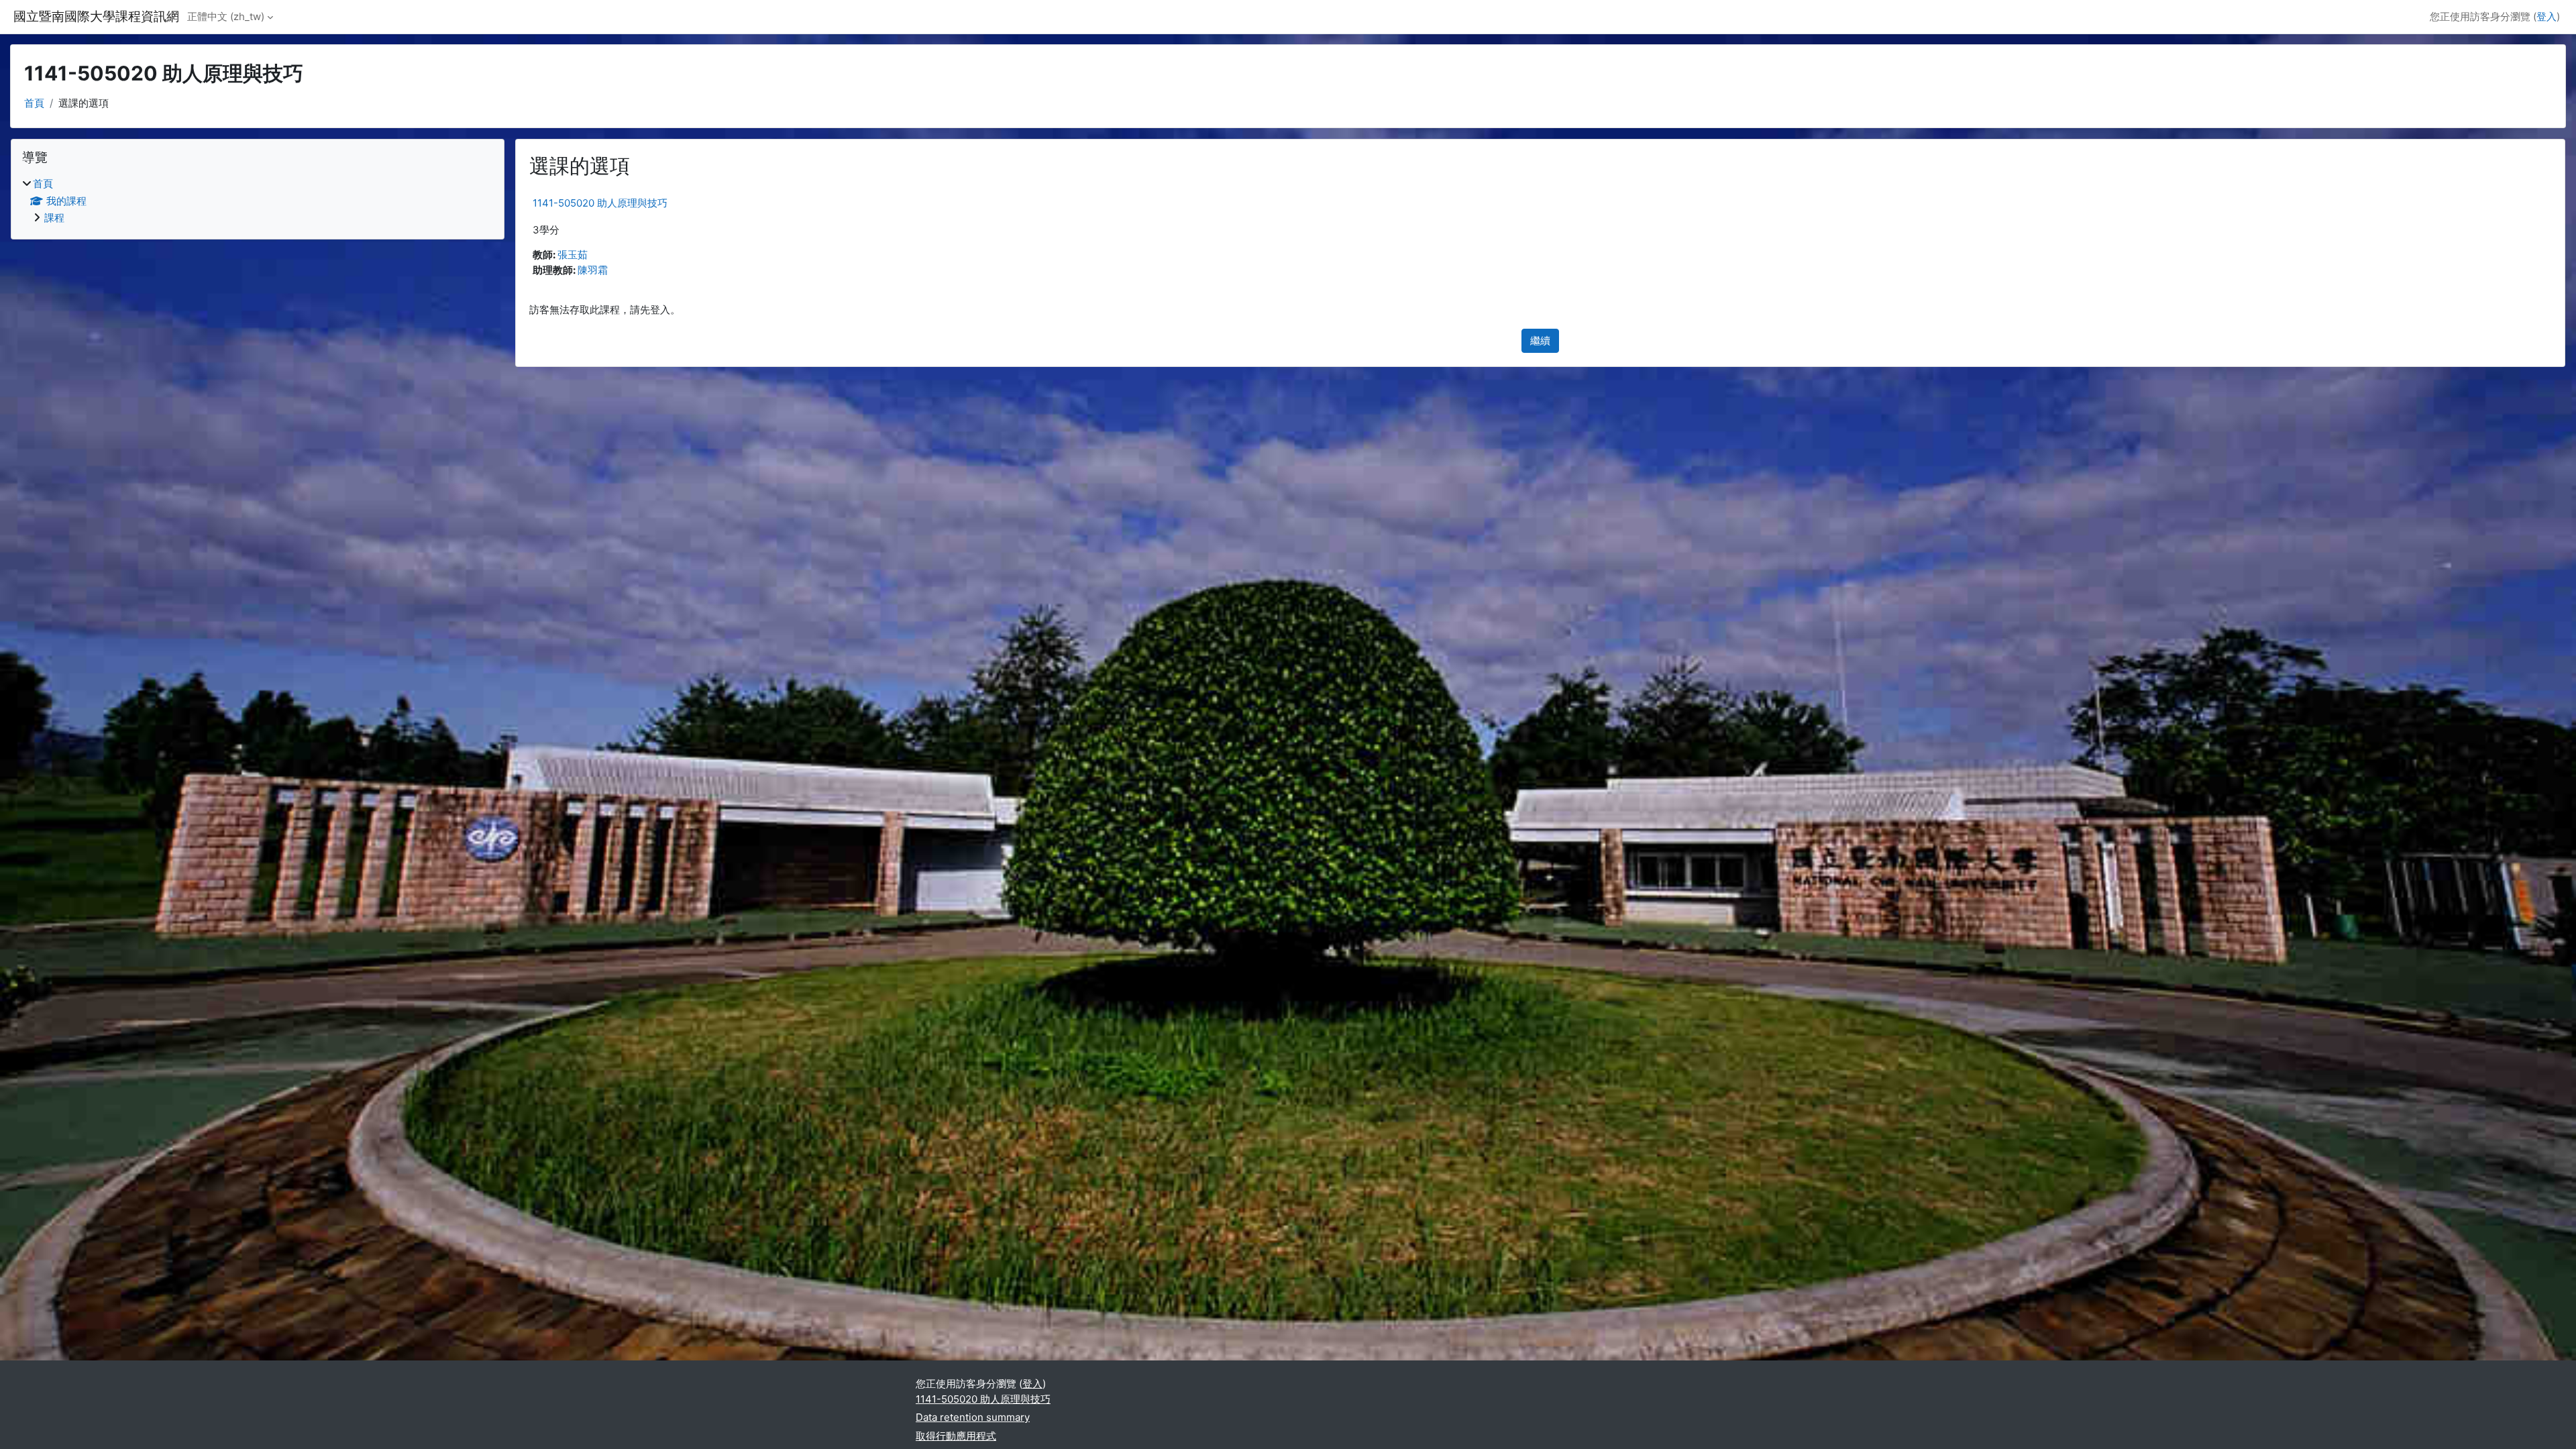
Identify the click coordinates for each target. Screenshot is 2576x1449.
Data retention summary (973, 1417)
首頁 (34, 103)
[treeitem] (258, 201)
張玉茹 (573, 255)
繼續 (1540, 340)
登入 (2546, 16)
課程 (54, 218)
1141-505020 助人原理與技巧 (600, 203)
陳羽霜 (593, 270)
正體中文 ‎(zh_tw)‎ (226, 16)
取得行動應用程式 (956, 1436)
